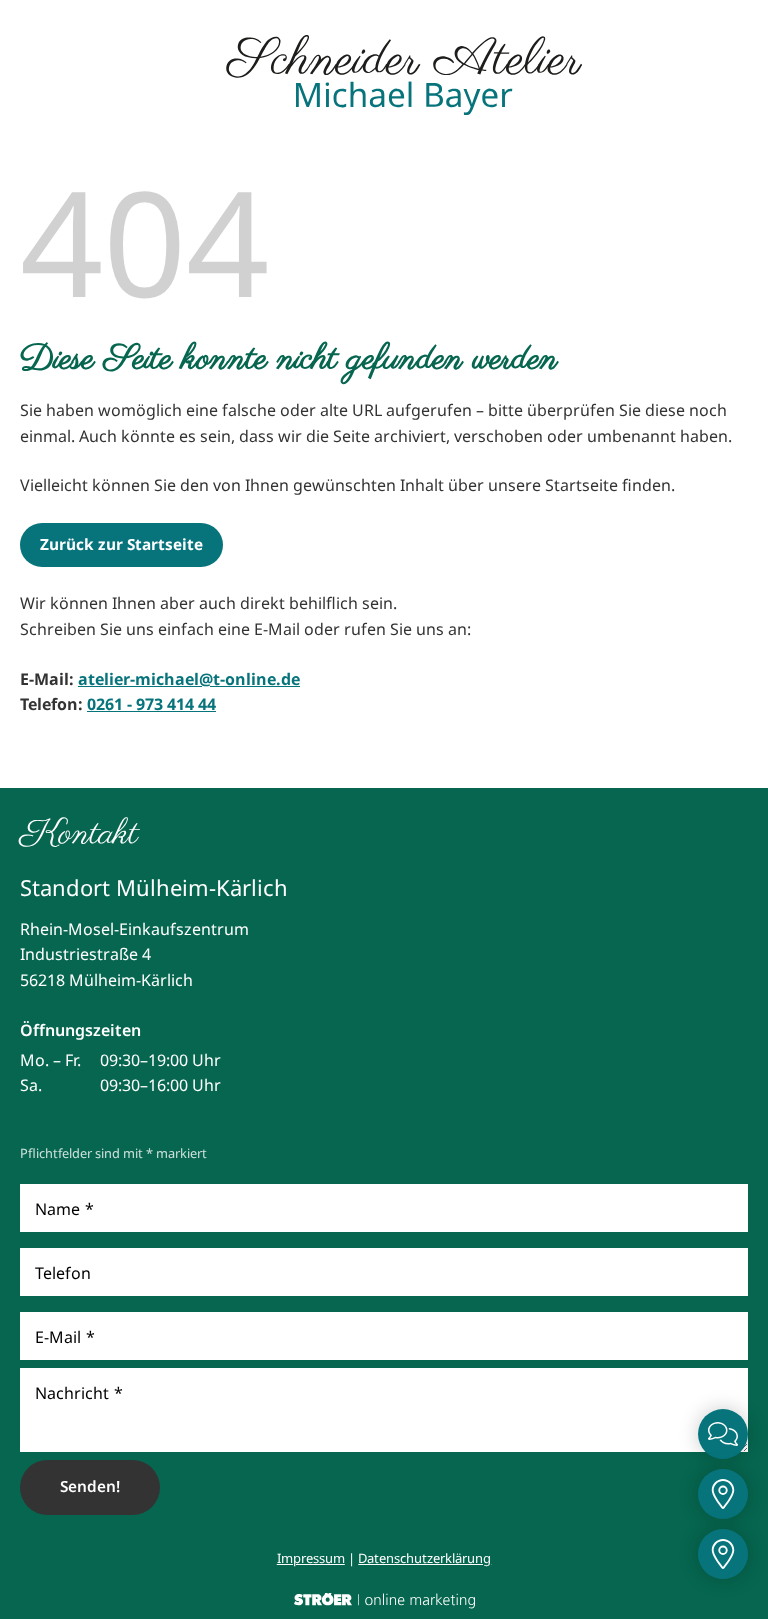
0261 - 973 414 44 (151, 704)
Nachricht (79, 1393)
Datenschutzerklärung (424, 1558)
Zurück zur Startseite (121, 544)
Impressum (311, 1558)
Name (64, 1209)
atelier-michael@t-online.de (189, 679)
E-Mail (65, 1337)
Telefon (63, 1273)
